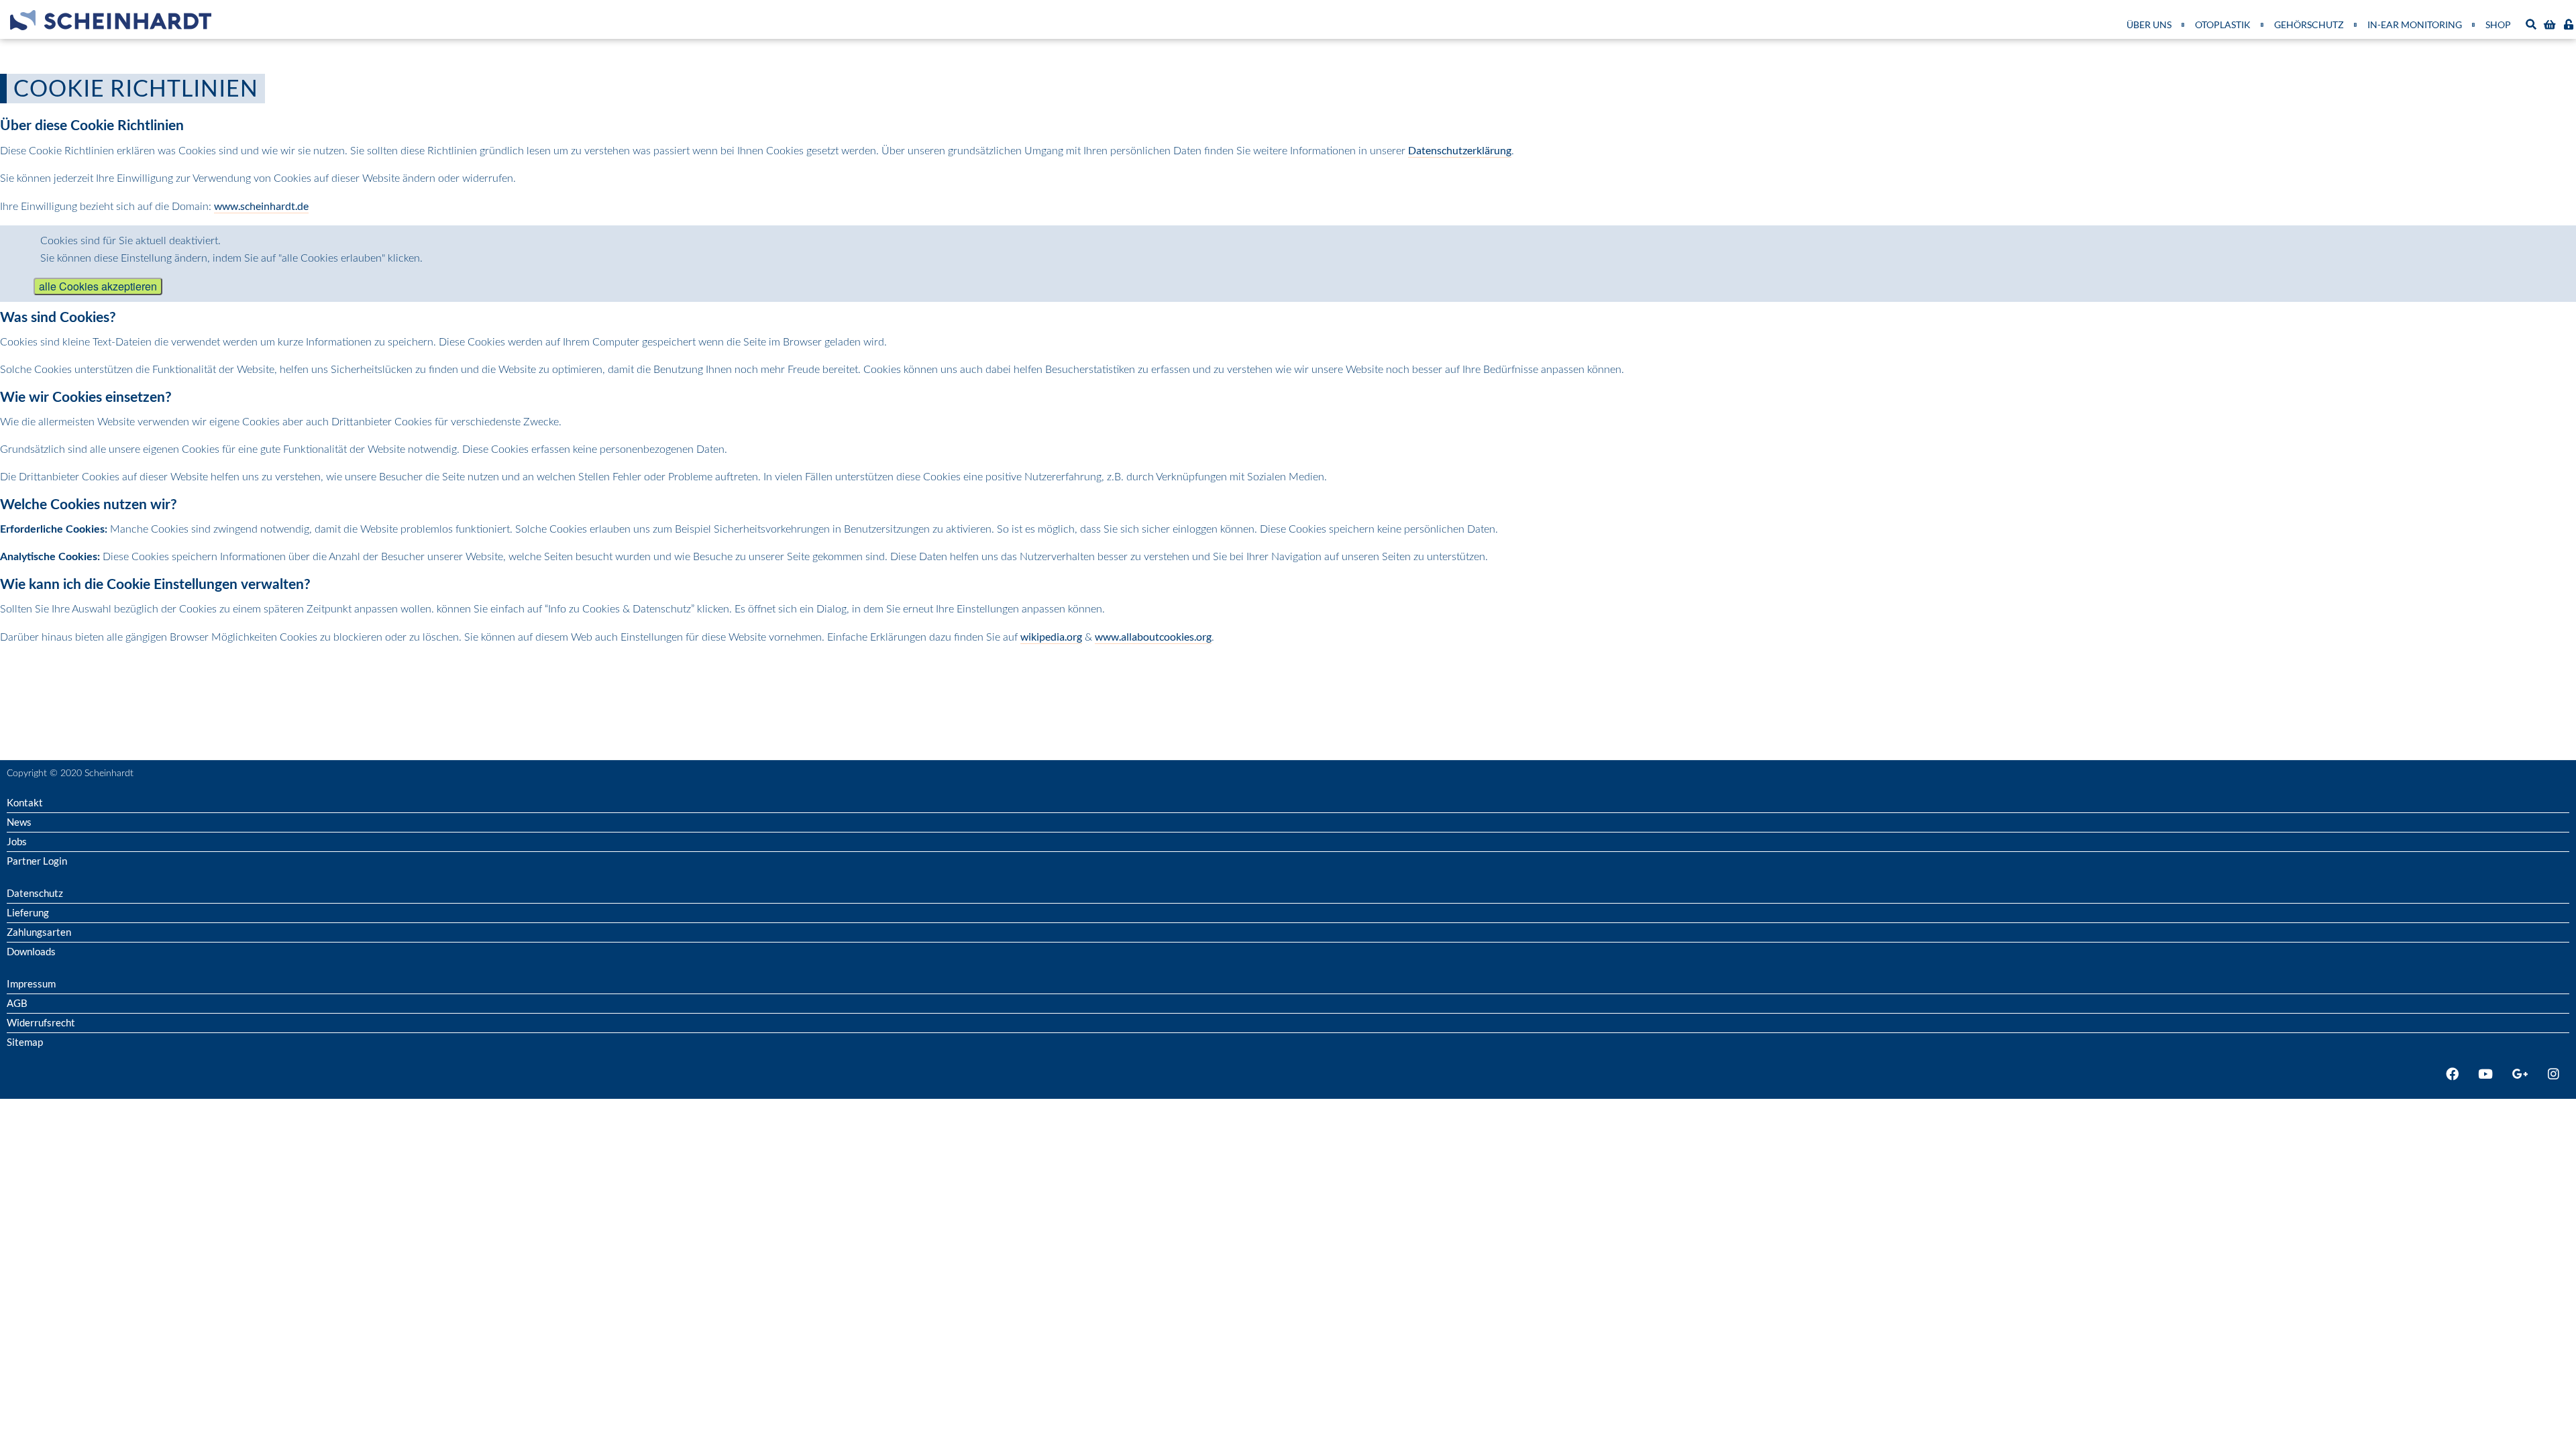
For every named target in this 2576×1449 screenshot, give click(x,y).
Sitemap (25, 1042)
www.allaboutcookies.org (1153, 636)
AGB (17, 1003)
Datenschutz (35, 893)
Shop (2498, 24)
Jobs (17, 841)
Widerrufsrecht (41, 1022)
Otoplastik (2223, 24)
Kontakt (25, 802)
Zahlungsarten (39, 932)
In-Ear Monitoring (2415, 24)
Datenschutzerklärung (1460, 150)
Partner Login (37, 861)
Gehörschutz (2309, 24)
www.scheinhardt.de (261, 206)
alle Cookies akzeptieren (98, 286)
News (19, 822)
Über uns (2149, 24)
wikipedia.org (1051, 636)
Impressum (31, 983)
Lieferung (28, 912)
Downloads (31, 951)
